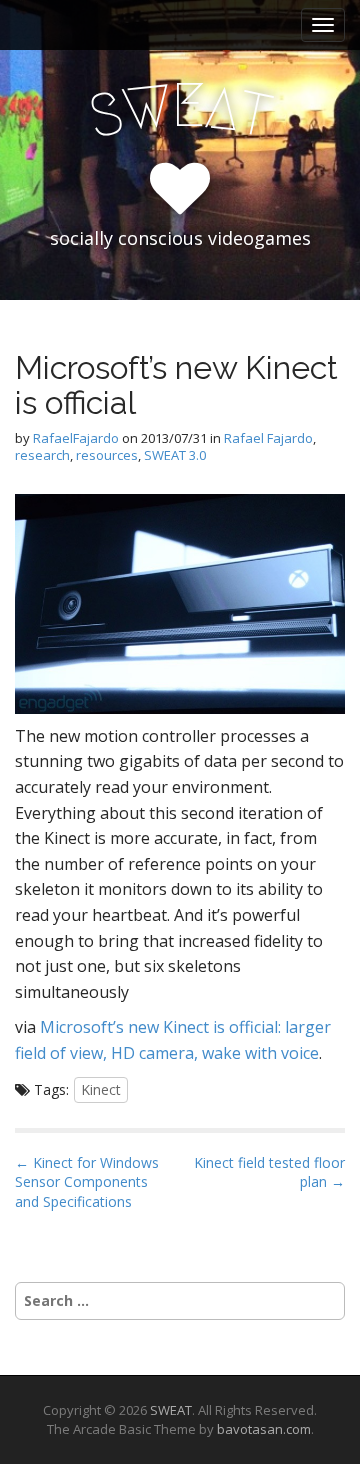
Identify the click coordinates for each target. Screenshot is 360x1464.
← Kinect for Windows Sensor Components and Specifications (87, 1182)
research (42, 455)
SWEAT (171, 1410)
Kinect (101, 1089)
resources (107, 455)
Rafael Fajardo (268, 438)
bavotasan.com (264, 1429)
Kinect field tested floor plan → (269, 1172)
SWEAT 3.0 (175, 455)
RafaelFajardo (76, 438)
